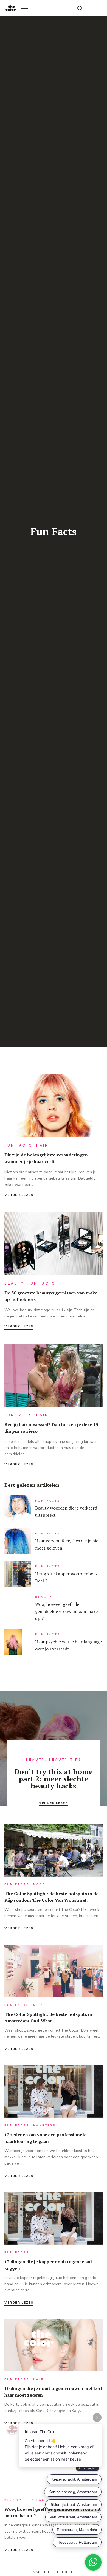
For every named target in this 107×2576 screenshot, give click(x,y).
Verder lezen (19, 1195)
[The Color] (11, 8)
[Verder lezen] (54, 1107)
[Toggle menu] (25, 8)
